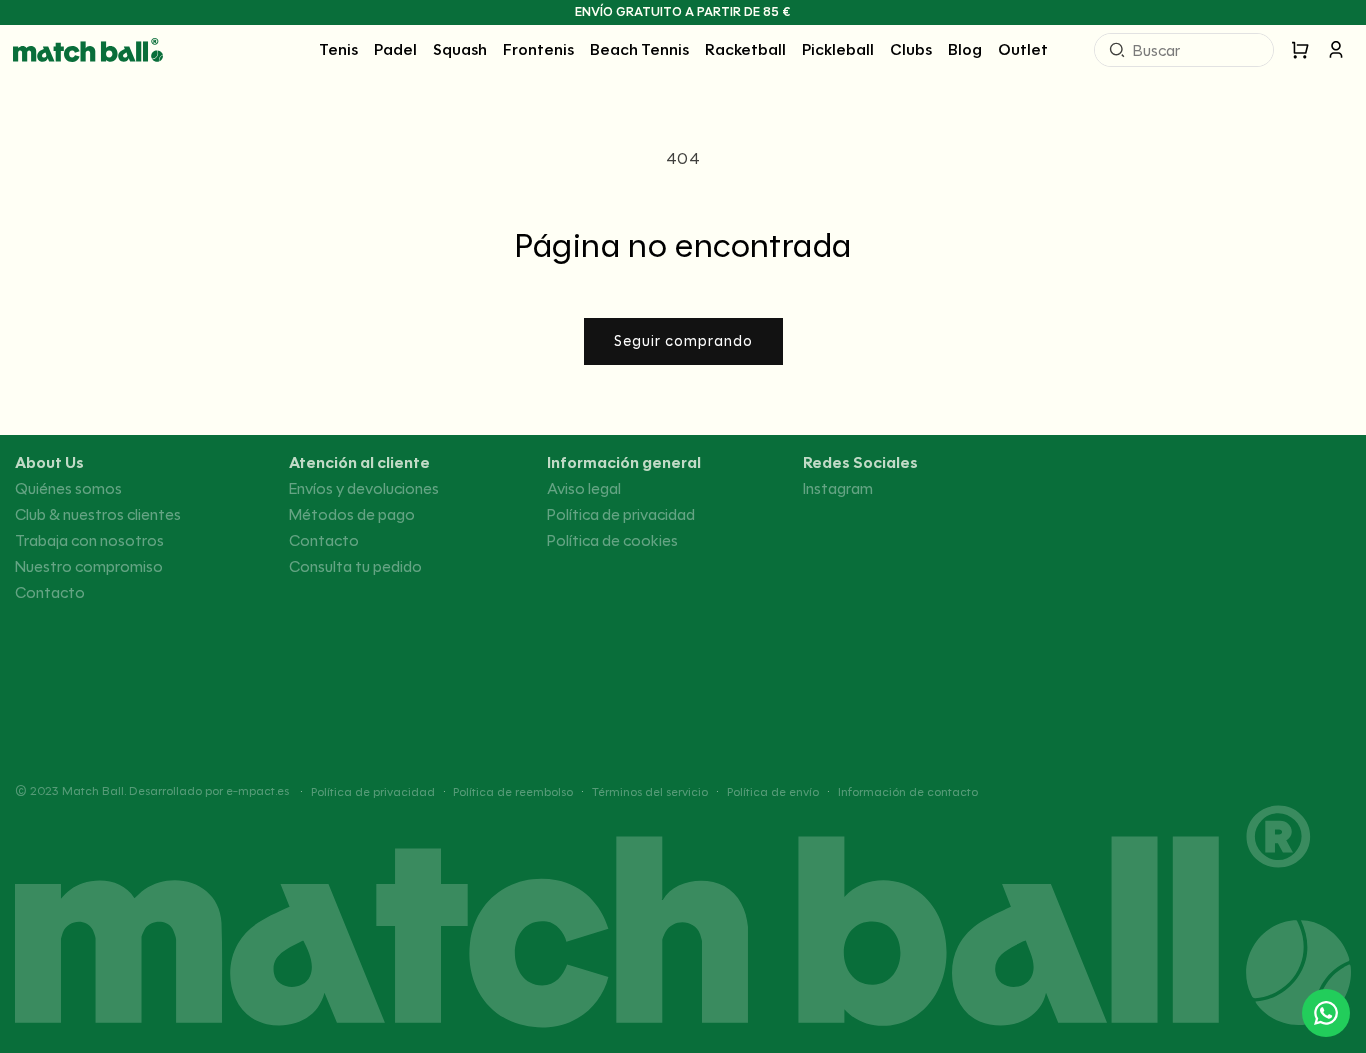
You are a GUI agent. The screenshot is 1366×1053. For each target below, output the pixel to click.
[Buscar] (1117, 50)
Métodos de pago (352, 515)
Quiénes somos (68, 489)
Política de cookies (612, 541)
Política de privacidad (621, 515)
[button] (338, 49)
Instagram (838, 489)
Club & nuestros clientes (98, 515)
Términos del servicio (650, 792)
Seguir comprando (683, 341)
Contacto (50, 593)
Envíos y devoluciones (364, 489)
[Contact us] (1326, 1013)
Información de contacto (908, 792)
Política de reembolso (513, 792)
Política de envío (773, 792)
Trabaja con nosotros (89, 541)
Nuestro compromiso (89, 567)
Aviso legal (584, 489)
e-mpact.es (257, 790)
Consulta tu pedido (355, 567)
